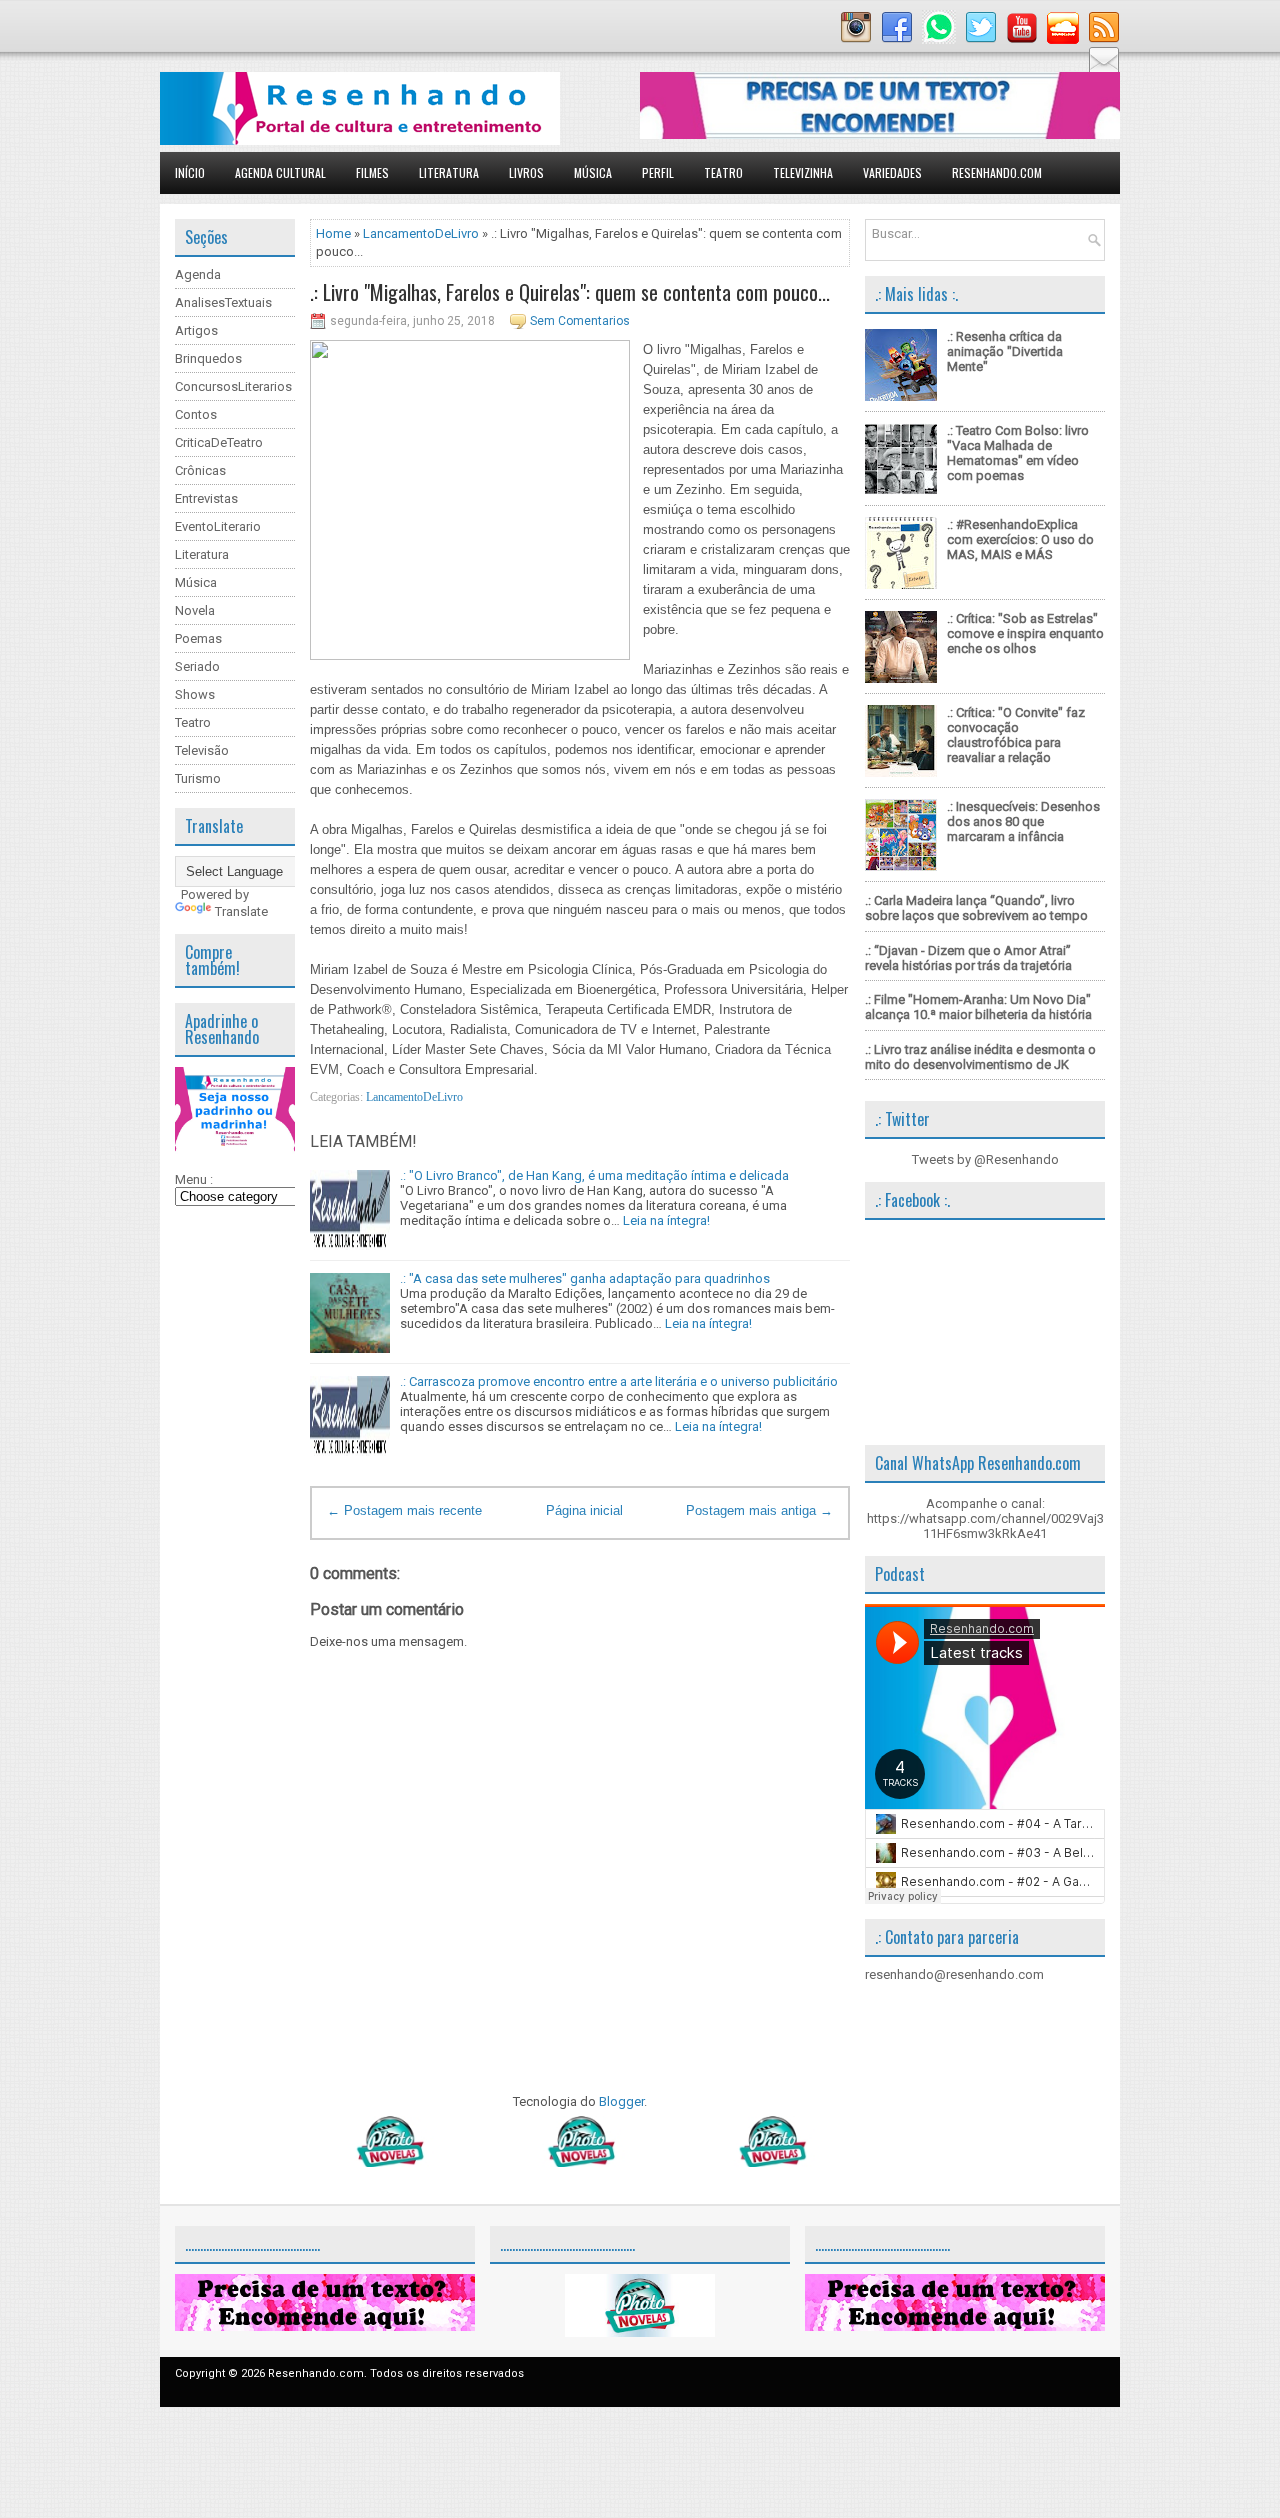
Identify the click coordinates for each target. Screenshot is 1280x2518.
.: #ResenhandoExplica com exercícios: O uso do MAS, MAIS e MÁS (1020, 539)
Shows (195, 694)
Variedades (892, 172)
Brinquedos (208, 358)
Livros (526, 172)
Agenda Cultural (280, 172)
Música (593, 172)
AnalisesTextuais (223, 302)
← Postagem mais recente (404, 1510)
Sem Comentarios (580, 321)
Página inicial (584, 1510)
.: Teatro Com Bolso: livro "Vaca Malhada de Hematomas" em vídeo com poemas (1018, 453)
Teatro (723, 172)
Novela (195, 610)
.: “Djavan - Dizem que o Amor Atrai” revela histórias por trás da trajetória (968, 958)
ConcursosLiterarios (233, 386)
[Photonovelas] (580, 2162)
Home (333, 233)
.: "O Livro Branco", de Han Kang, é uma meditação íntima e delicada (594, 1175)
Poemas (198, 638)
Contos (196, 414)
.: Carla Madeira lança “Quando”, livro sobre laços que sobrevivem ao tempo (976, 908)
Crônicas (200, 470)
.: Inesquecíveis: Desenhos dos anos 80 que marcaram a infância (1023, 821)
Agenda (198, 274)
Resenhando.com (997, 172)
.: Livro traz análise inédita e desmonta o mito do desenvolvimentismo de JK (980, 1057)
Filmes (372, 172)
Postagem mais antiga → (759, 1510)
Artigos (196, 330)
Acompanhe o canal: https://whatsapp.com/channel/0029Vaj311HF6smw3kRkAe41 (985, 1518)
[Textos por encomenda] (880, 134)
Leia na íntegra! (666, 1220)
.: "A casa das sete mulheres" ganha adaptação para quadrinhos (585, 1278)
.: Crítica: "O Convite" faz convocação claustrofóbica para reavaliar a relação (1016, 735)
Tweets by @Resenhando (985, 1159)
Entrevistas (206, 498)
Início (190, 172)
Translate (241, 911)
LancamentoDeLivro (421, 233)
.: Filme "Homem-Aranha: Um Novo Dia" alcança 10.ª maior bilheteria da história (978, 1007)
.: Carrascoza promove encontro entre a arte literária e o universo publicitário (619, 1381)
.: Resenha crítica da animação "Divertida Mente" (1005, 351)
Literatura (449, 172)
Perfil (658, 172)
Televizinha (803, 172)
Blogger (621, 2101)
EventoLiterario (218, 526)
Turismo (198, 778)
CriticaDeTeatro (219, 442)
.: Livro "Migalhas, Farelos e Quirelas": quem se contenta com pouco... (570, 292)
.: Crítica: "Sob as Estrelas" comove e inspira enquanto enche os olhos (1025, 633)
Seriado (197, 666)
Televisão (202, 750)
